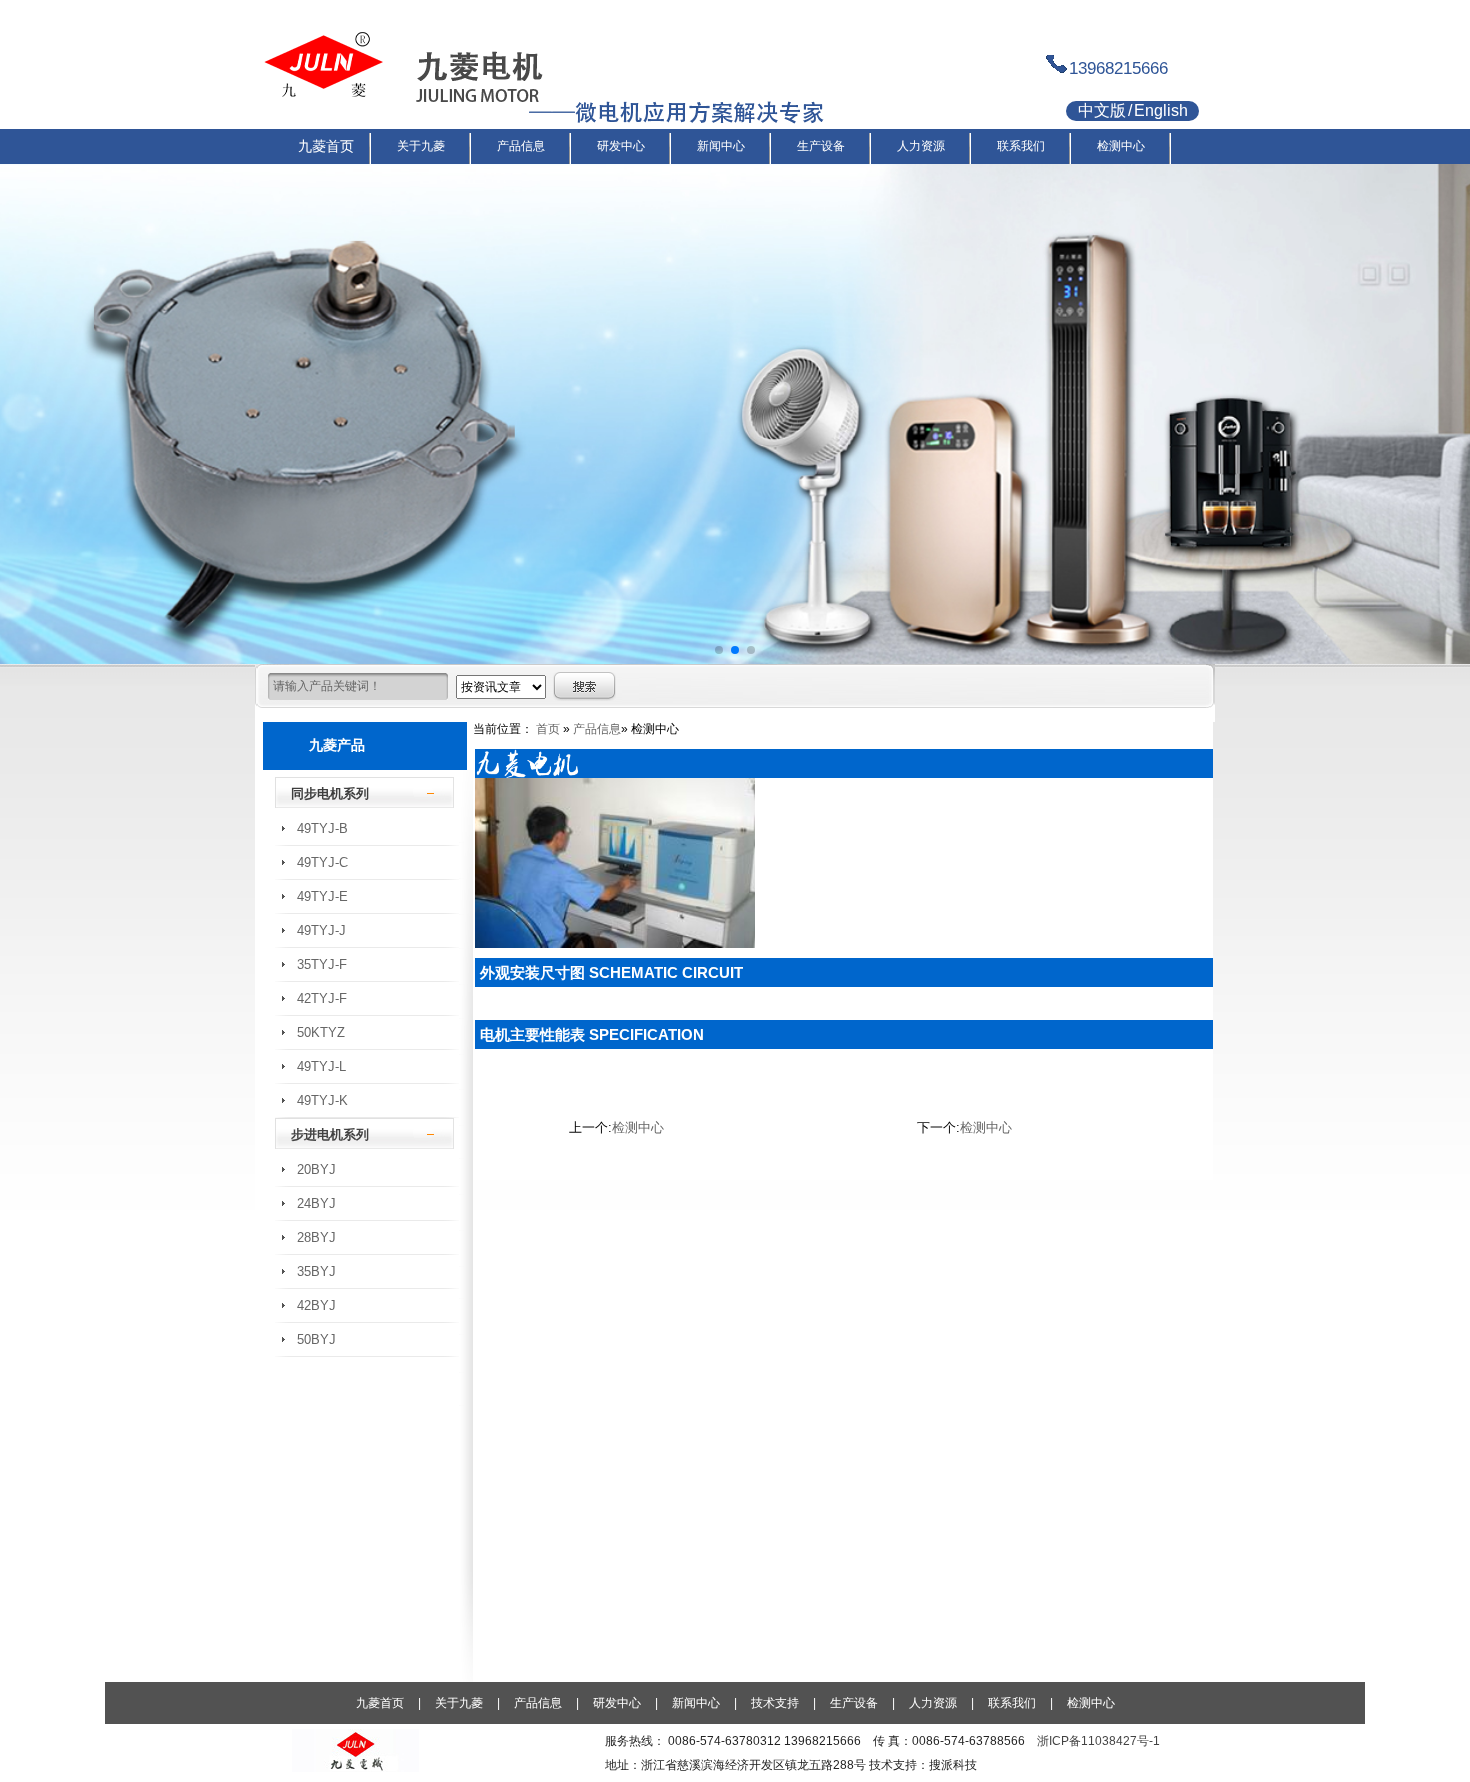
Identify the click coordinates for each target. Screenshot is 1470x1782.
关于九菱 (459, 1703)
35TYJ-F (322, 964)
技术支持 (775, 1703)
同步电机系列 (330, 793)
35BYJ (316, 1271)
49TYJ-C (322, 862)
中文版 (1102, 110)
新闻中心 (696, 1703)
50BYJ (316, 1339)
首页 (548, 729)
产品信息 (597, 729)
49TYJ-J (321, 930)
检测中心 (638, 1127)
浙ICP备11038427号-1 (1098, 1741)
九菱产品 (337, 745)
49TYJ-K (322, 1100)
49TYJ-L (321, 1066)
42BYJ (316, 1305)
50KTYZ (321, 1032)
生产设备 (854, 1703)
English (1161, 110)
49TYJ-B (322, 828)
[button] (719, 650)
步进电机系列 (330, 1134)
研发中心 (617, 1703)
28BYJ (316, 1237)
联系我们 (1012, 1703)
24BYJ (316, 1203)
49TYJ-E (322, 896)
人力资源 (933, 1703)
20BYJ (316, 1169)
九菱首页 (380, 1703)
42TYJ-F (322, 998)
